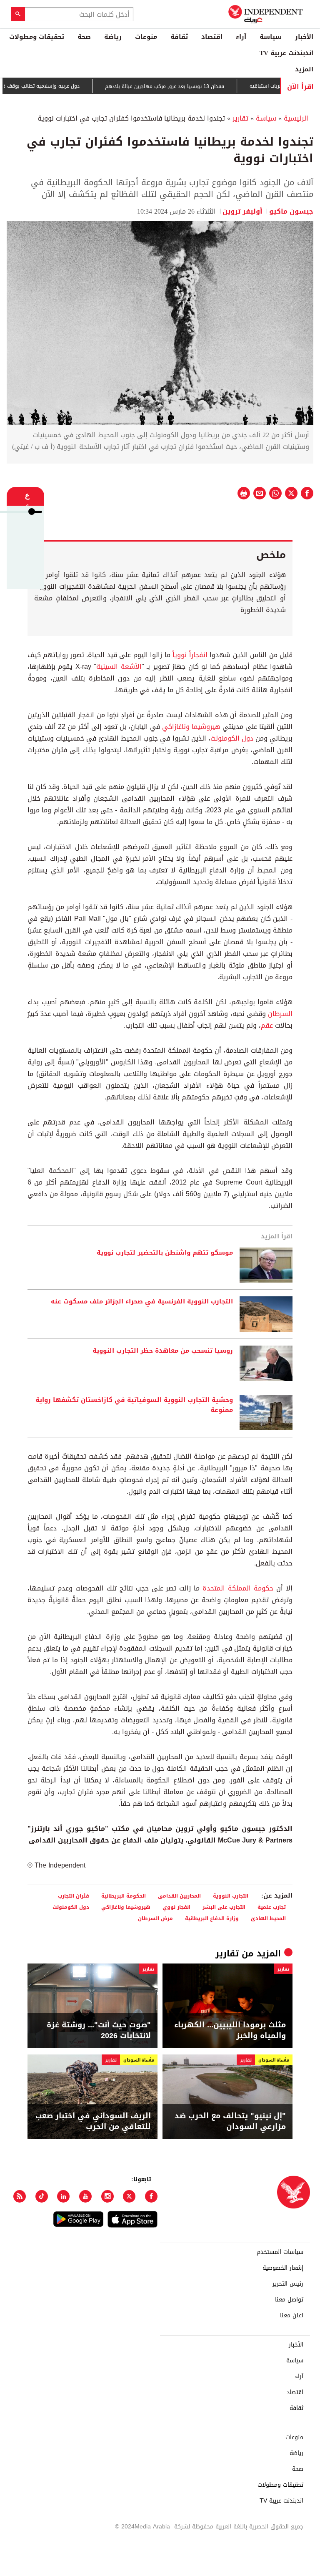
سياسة (271, 37)
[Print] (244, 493)
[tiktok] (42, 2196)
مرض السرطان (155, 1918)
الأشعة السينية (119, 667)
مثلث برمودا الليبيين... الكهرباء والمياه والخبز (230, 2030)
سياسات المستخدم (280, 2252)
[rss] (20, 2196)
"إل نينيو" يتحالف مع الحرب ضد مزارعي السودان (230, 2121)
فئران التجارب (74, 1896)
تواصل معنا (289, 2300)
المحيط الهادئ (268, 1918)
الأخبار (304, 37)
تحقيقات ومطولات (37, 37)
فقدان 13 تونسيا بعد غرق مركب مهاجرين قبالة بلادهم (197, 86)
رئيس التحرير (288, 2284)
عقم (267, 1025)
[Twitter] (129, 2196)
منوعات (146, 37)
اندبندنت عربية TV (286, 53)
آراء (241, 37)
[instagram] (107, 2196)
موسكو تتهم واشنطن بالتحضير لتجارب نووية (165, 1253)
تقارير (240, 118)
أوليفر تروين (242, 211)
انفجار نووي (176, 1907)
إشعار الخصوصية (283, 2268)
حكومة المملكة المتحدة (238, 1588)
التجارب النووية (231, 1896)
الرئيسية (296, 118)
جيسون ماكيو (291, 211)
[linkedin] (63, 2196)
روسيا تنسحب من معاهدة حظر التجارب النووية (163, 1351)
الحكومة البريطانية (124, 1896)
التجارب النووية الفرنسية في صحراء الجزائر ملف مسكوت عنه (142, 1302)
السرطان (280, 1014)
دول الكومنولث (232, 738)
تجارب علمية (272, 1907)
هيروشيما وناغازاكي (191, 727)
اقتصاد (212, 37)
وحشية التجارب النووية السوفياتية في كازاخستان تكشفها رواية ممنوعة (134, 1405)
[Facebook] (151, 2196)
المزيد (304, 69)
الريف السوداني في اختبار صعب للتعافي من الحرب (93, 2121)
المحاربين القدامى (179, 1896)
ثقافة (179, 37)
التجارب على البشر (224, 1907)
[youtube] (85, 2196)
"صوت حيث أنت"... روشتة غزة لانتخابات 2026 (99, 2030)
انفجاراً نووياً (190, 655)
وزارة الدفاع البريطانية (212, 1918)
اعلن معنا (292, 2316)
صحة (84, 37)
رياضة (113, 37)
